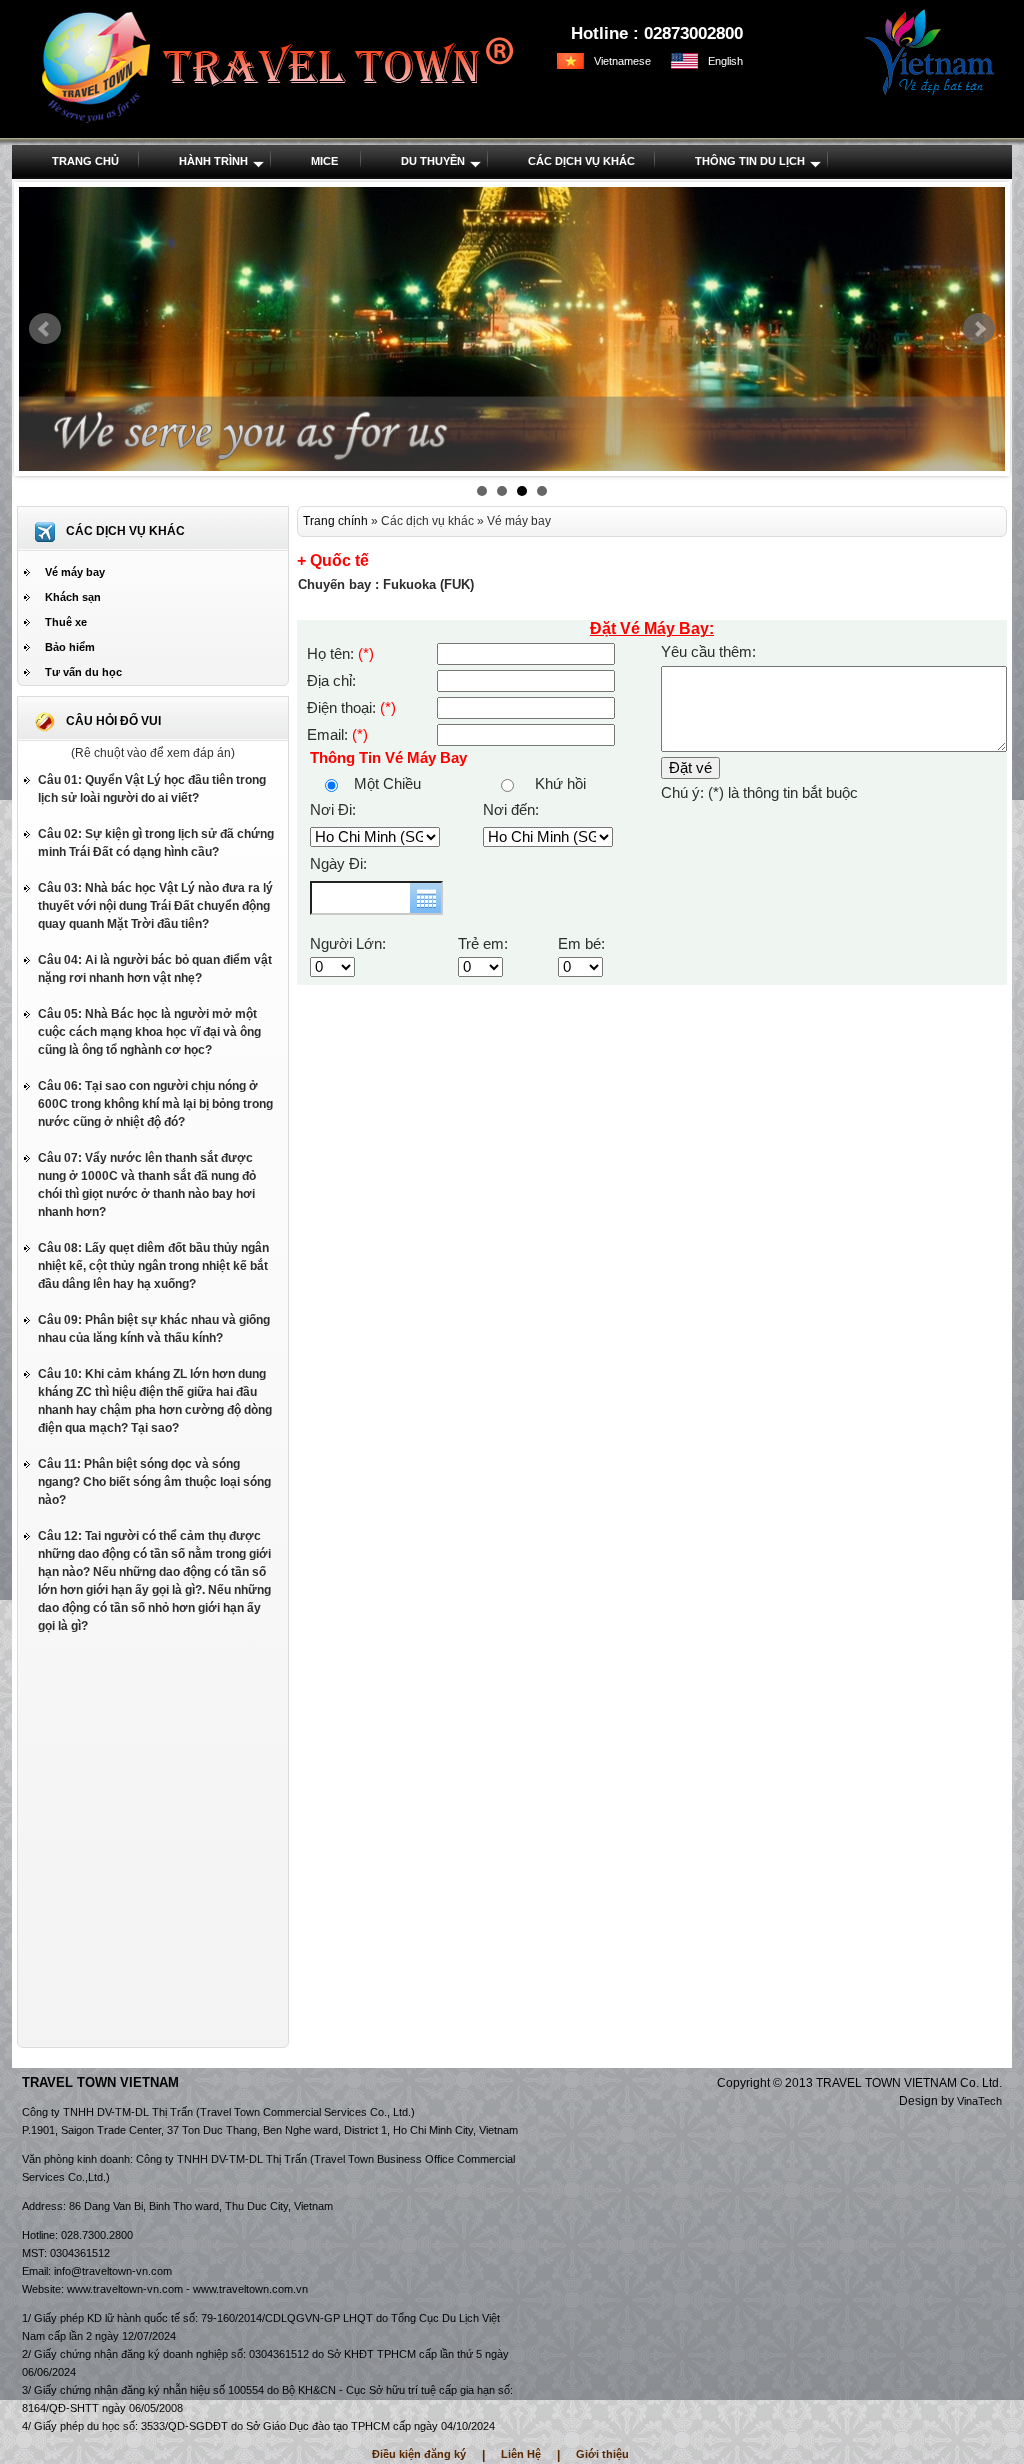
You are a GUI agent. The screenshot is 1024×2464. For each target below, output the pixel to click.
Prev (45, 329)
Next (979, 329)
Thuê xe (66, 622)
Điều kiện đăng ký (419, 2454)
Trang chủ (85, 161)
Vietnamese (622, 61)
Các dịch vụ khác (581, 161)
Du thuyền (433, 161)
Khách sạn (73, 597)
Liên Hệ (521, 2454)
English (725, 61)
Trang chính (335, 521)
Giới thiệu (602, 2454)
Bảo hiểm (70, 647)
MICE (324, 161)
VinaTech (979, 2101)
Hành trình (213, 161)
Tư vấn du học (83, 672)
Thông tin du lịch (750, 161)
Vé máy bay (75, 572)
